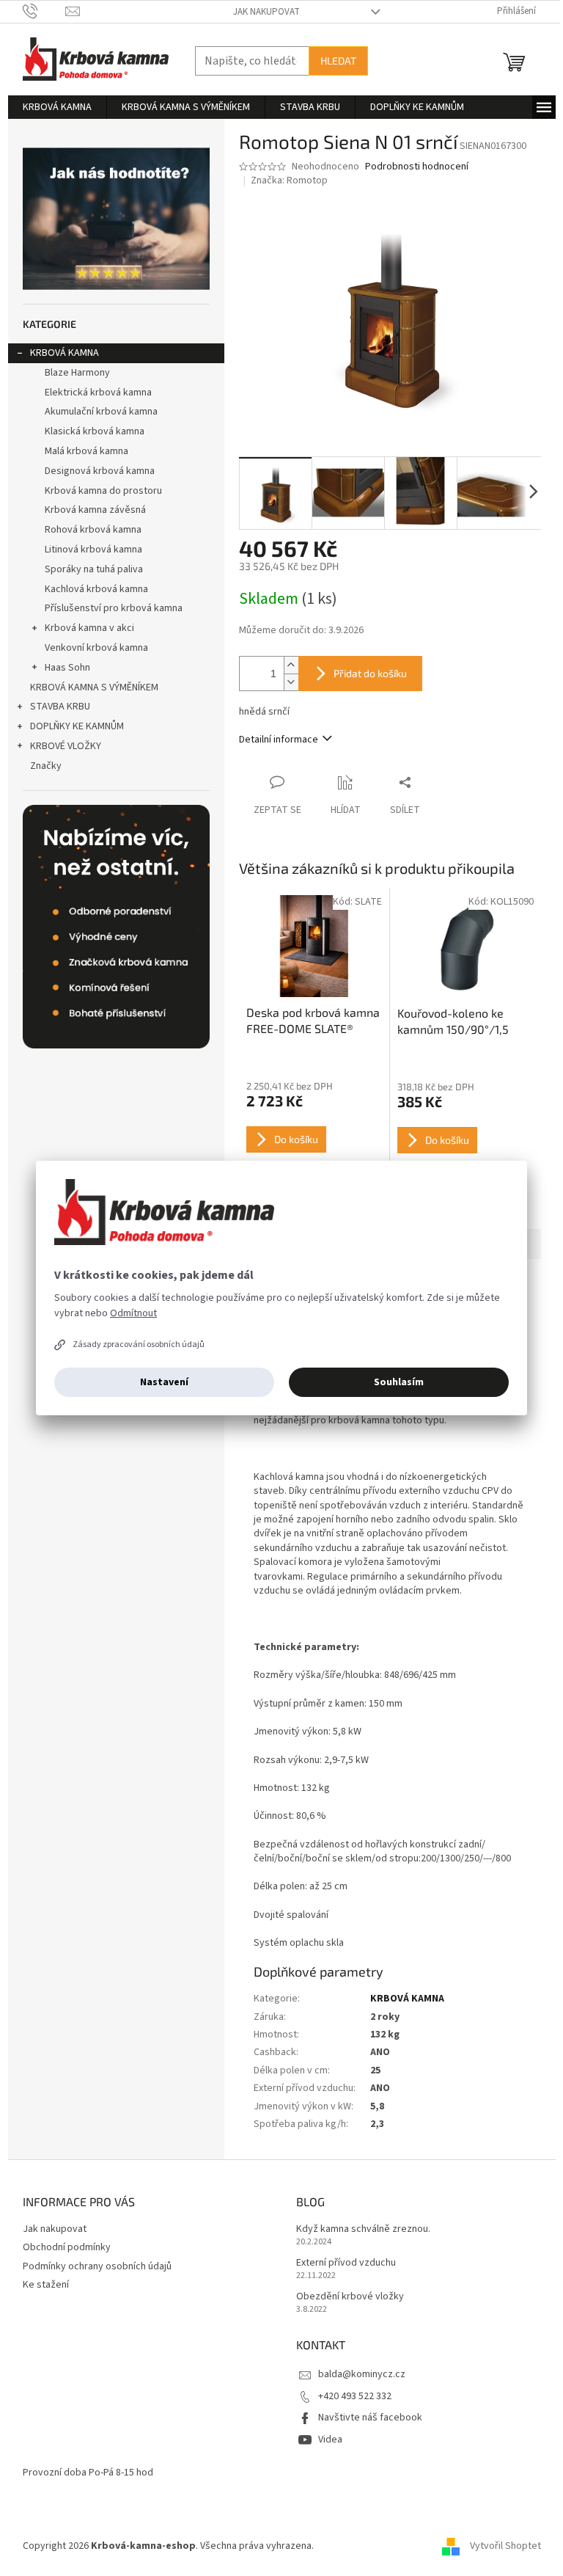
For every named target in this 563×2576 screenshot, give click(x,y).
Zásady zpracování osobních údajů (139, 1344)
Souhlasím (399, 1382)
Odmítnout (133, 1313)
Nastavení (164, 1382)
